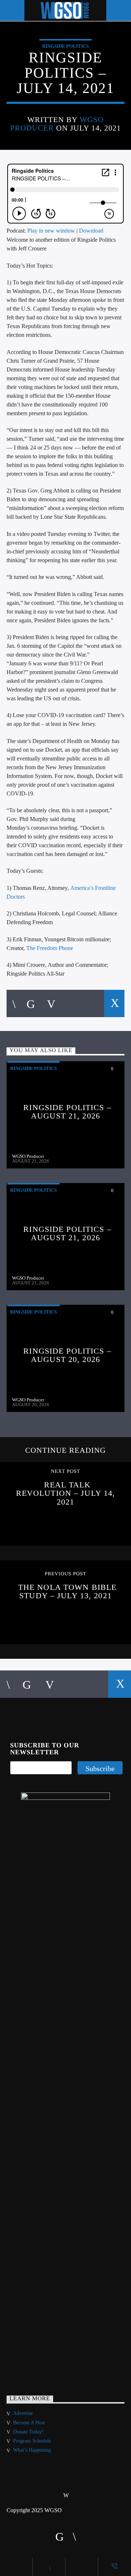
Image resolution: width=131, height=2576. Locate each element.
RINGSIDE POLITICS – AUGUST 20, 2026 (67, 1355)
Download (91, 231)
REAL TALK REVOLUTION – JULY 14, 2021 (66, 1493)
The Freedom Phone (50, 948)
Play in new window (51, 231)
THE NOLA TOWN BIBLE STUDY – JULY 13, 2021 (67, 1591)
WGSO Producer (28, 1156)
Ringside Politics (65, 46)
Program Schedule (32, 2441)
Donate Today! (28, 2432)
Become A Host (29, 2423)
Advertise (23, 2413)
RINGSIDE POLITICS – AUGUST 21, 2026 (67, 1112)
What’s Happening (32, 2450)
